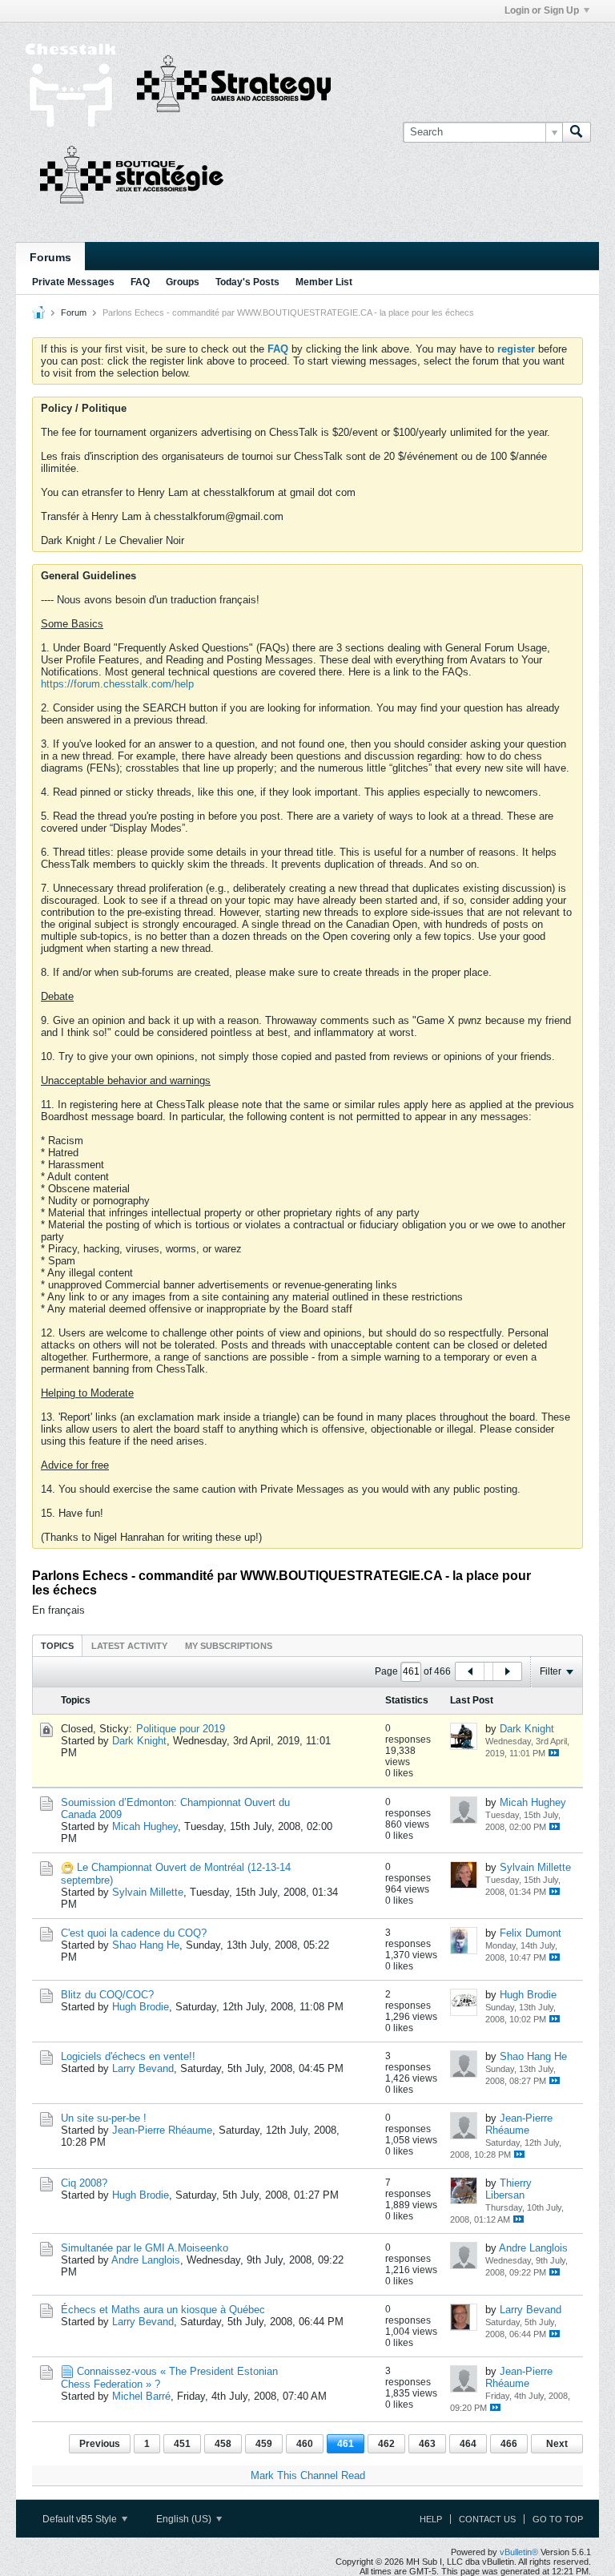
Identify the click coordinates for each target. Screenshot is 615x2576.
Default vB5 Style (81, 2519)
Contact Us (487, 2519)
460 (305, 2444)
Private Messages (73, 282)
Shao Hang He (146, 1945)
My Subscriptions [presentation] (229, 1646)
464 (468, 2444)
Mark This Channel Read (308, 2475)
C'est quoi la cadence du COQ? (134, 1933)
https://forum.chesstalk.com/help (117, 684)
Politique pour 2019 (181, 1729)
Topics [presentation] (57, 1646)
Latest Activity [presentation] (129, 1646)
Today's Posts (247, 282)
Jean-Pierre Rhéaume (162, 2130)
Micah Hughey (145, 1826)
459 (264, 2444)
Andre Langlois (146, 2260)
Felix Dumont (531, 1933)
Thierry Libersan (508, 2189)
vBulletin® (519, 2552)
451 (182, 2444)
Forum (74, 312)
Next (557, 2444)
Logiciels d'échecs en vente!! (128, 2056)
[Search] (577, 132)
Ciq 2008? (84, 2183)
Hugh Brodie (141, 2007)
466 (509, 2444)
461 (346, 2444)
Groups (183, 282)
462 (386, 2444)
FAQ (140, 282)
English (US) (185, 2519)
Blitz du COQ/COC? (107, 1995)
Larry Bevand (143, 2068)
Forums (50, 257)
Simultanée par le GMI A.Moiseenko (145, 2248)
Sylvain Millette (148, 1892)
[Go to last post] (554, 1753)
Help (431, 2519)
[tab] (57, 1645)
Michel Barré (141, 2396)
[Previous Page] (470, 1671)
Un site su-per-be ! (104, 2118)
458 (223, 2444)
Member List (324, 282)
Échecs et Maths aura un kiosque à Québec (163, 2310)
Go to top (558, 2519)
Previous (100, 2444)
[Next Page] (507, 1671)
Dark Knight (139, 1741)
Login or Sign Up (542, 10)
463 (427, 2444)
